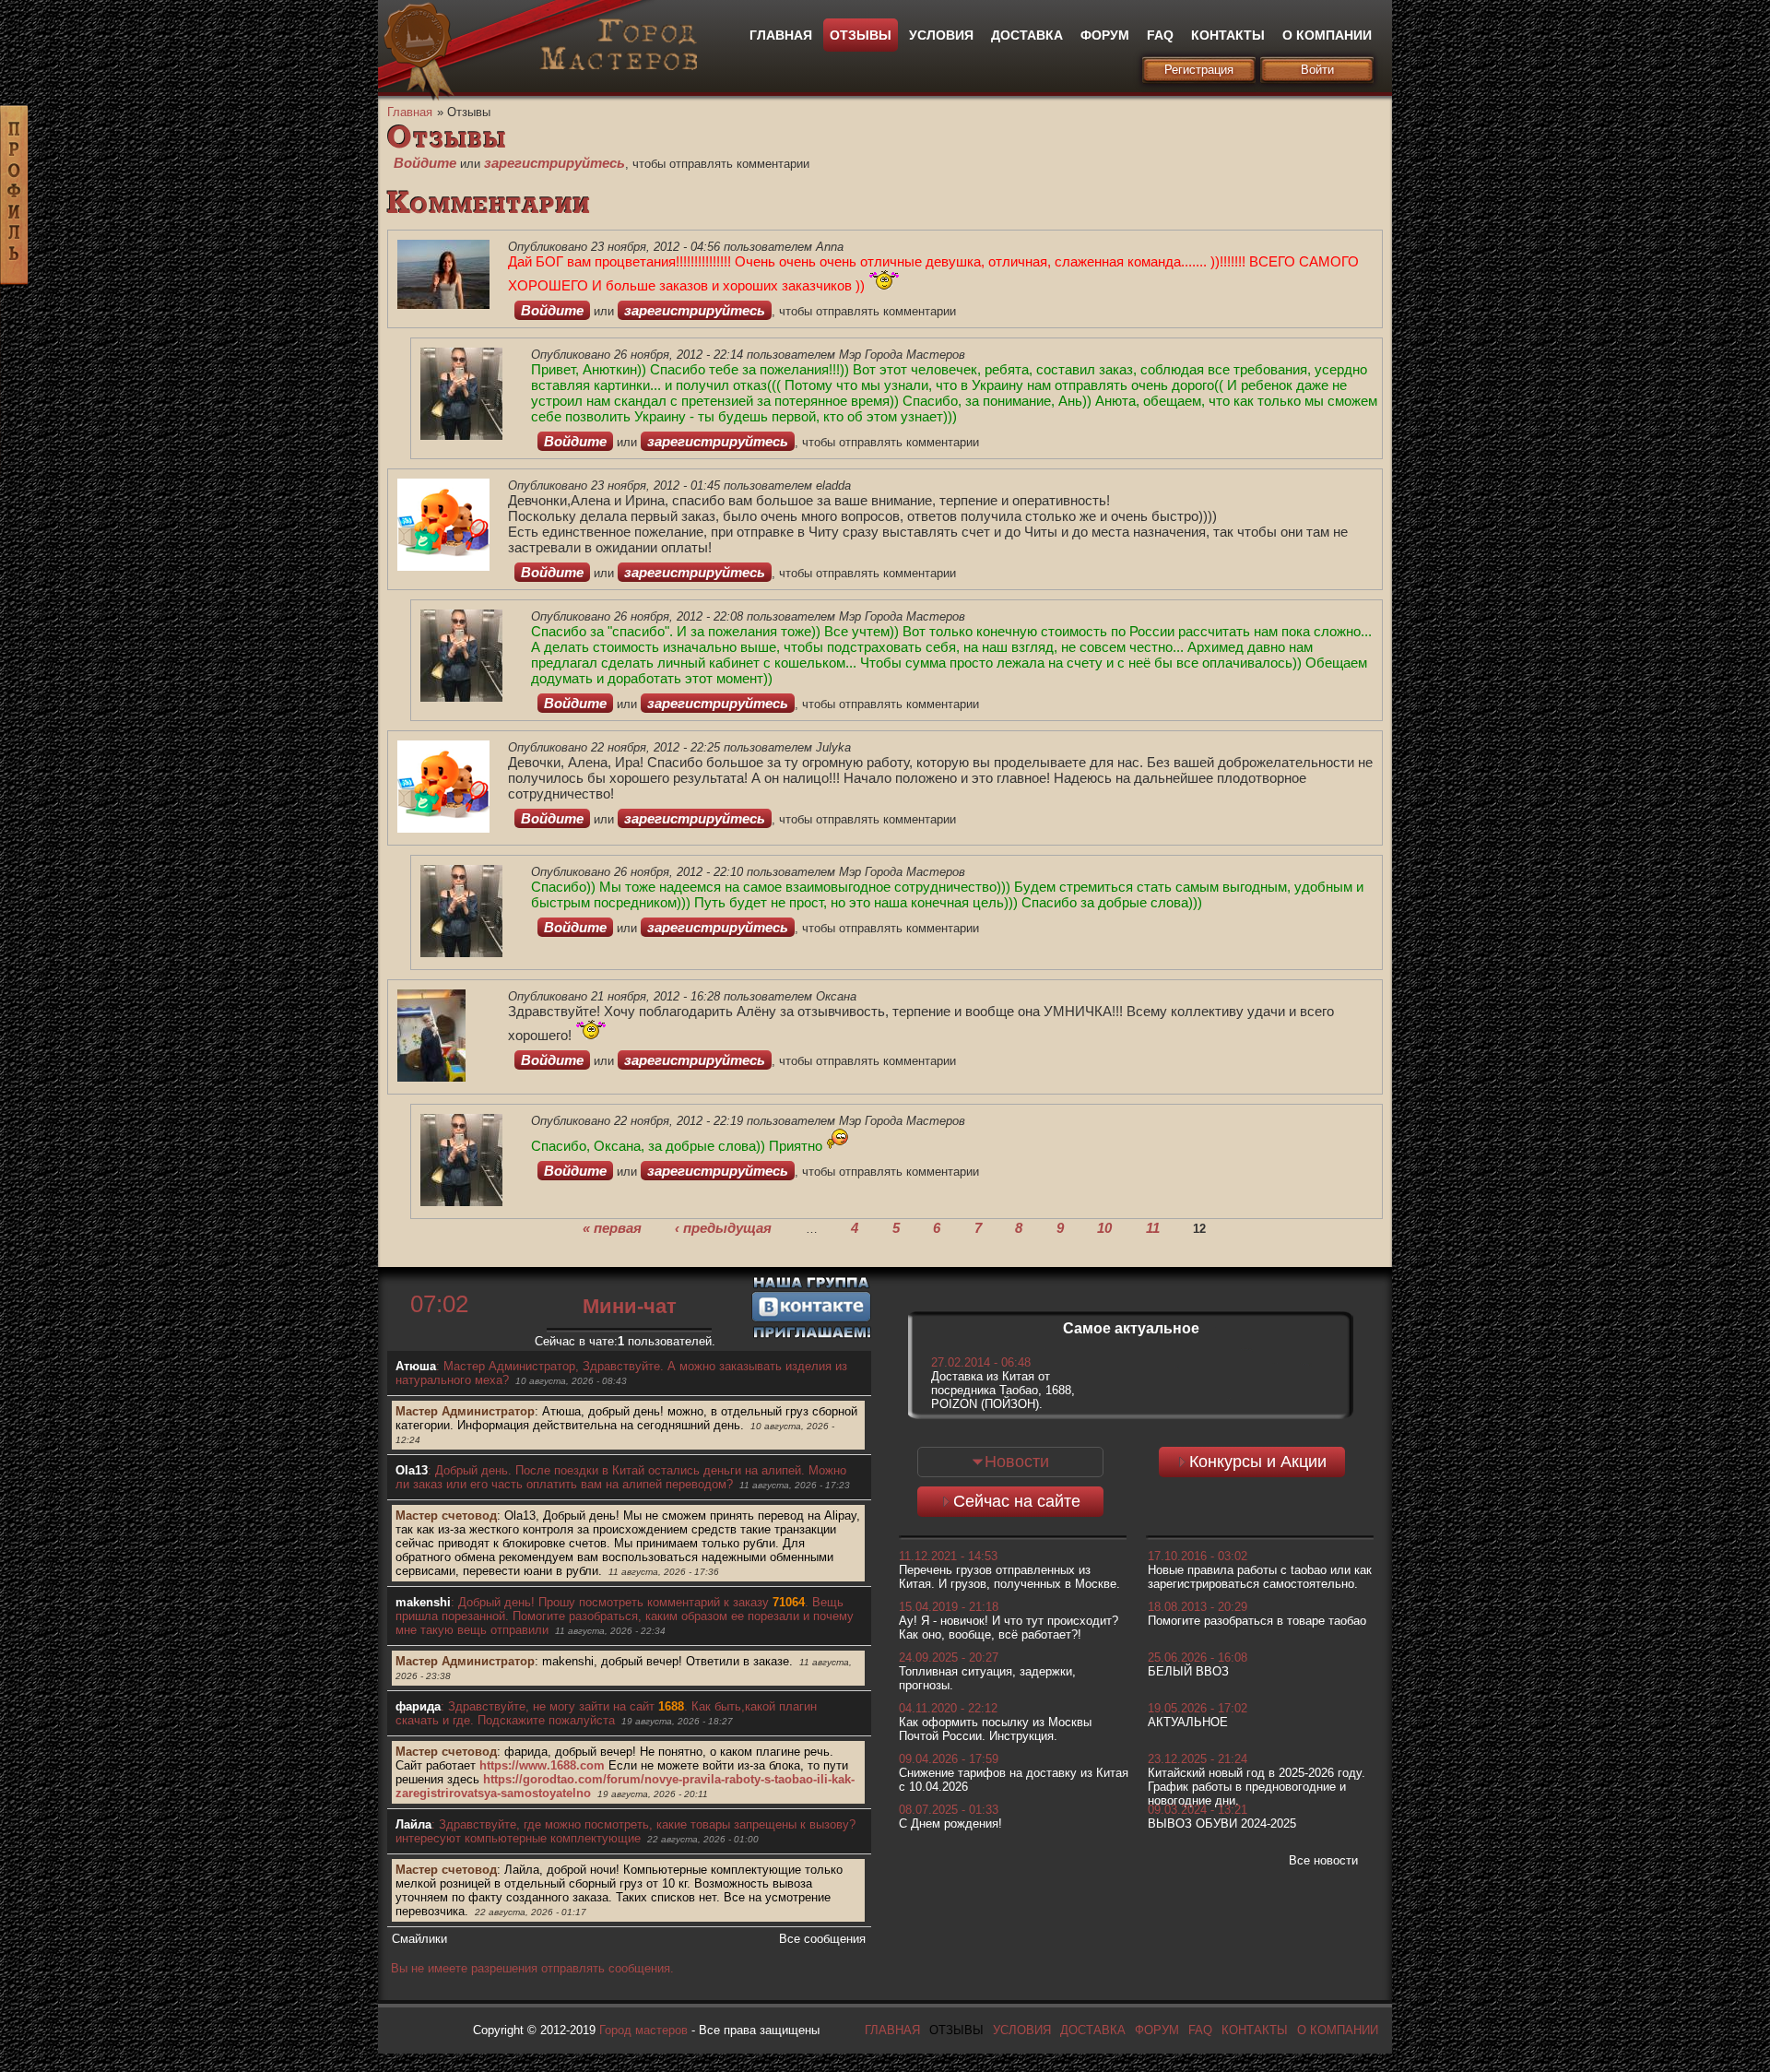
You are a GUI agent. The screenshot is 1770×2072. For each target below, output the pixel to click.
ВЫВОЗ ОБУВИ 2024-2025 (1222, 1823)
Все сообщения (822, 1939)
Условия (941, 35)
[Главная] (618, 66)
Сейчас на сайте (1017, 1501)
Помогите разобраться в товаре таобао (1257, 1621)
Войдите (425, 163)
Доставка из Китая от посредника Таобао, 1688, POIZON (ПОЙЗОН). (1003, 1390)
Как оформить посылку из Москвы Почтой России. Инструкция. (995, 1729)
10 (1104, 1227)
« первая (612, 1227)
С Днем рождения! (950, 1823)
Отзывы (861, 35)
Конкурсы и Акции (1258, 1462)
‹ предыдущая (723, 1227)
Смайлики (419, 1939)
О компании (1327, 35)
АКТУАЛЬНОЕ (1188, 1722)
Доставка (1027, 35)
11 (1153, 1227)
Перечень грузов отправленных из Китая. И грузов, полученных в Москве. (1009, 1577)
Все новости (1323, 1860)
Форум (1105, 35)
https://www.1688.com (542, 1765)
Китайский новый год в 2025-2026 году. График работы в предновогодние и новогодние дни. (1257, 1787)
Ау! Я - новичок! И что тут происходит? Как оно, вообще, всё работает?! (1009, 1628)
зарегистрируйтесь (555, 163)
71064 (789, 1602)
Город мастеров (643, 2030)
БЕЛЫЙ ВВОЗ (1188, 1671)
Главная (781, 35)
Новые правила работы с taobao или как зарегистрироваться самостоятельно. (1260, 1577)
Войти (1317, 70)
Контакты (1228, 35)
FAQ (1160, 35)
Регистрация (1199, 70)
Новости (1017, 1462)
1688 (671, 1706)
